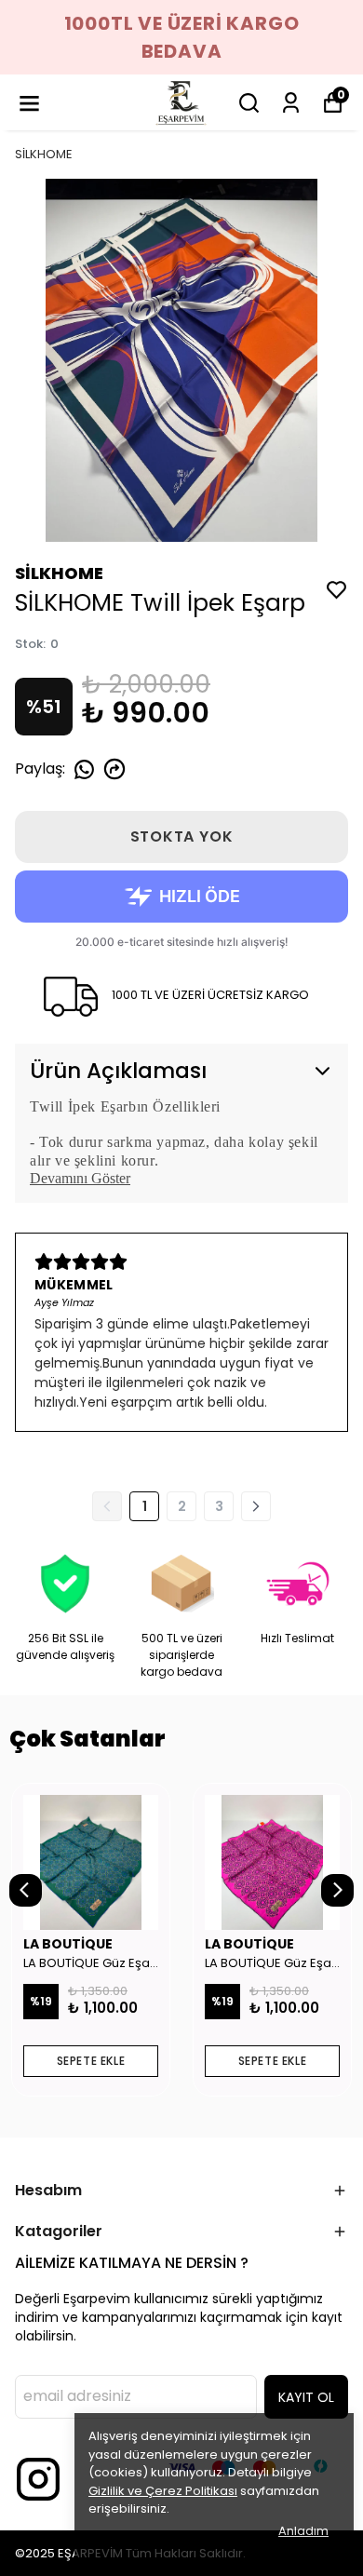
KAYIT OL (306, 2397)
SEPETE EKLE (91, 2061)
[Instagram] (38, 2479)
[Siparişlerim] (291, 103)
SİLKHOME (44, 154)
